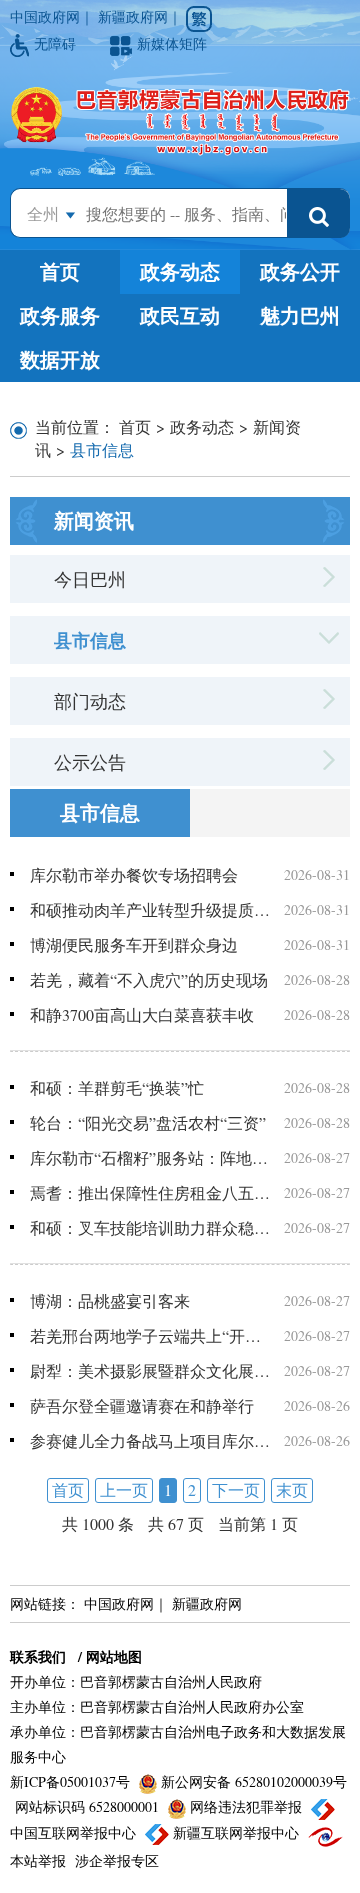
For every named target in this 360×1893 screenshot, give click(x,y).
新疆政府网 (133, 16)
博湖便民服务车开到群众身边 (134, 944)
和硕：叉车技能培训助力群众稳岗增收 (150, 1227)
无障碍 (57, 43)
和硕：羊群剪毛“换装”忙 (117, 1087)
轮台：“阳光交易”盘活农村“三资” (148, 1122)
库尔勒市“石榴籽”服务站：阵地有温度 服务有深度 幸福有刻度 (150, 1157)
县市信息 (90, 640)
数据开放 (60, 359)
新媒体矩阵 (172, 43)
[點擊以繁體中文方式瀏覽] (199, 18)
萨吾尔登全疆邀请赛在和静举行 (142, 1405)
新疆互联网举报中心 (236, 1832)
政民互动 (180, 315)
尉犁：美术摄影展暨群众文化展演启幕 (150, 1370)
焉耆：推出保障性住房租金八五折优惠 (150, 1192)
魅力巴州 (300, 315)
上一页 (124, 1489)
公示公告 (90, 762)
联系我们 (38, 1656)
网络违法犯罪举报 (246, 1806)
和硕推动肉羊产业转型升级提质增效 (150, 909)
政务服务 (60, 315)
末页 (292, 1489)
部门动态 (90, 701)
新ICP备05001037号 (72, 1781)
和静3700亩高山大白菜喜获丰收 (142, 1014)
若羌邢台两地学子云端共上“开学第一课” (150, 1335)
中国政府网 (45, 16)
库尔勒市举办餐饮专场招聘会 (134, 874)
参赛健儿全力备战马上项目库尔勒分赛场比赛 (150, 1440)
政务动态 (180, 271)
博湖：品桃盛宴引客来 (110, 1300)
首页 (60, 271)
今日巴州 (90, 579)
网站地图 (114, 1656)
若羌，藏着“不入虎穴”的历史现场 (149, 979)
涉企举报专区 (117, 1860)
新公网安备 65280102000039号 (252, 1781)
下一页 (236, 1489)
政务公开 (300, 271)
